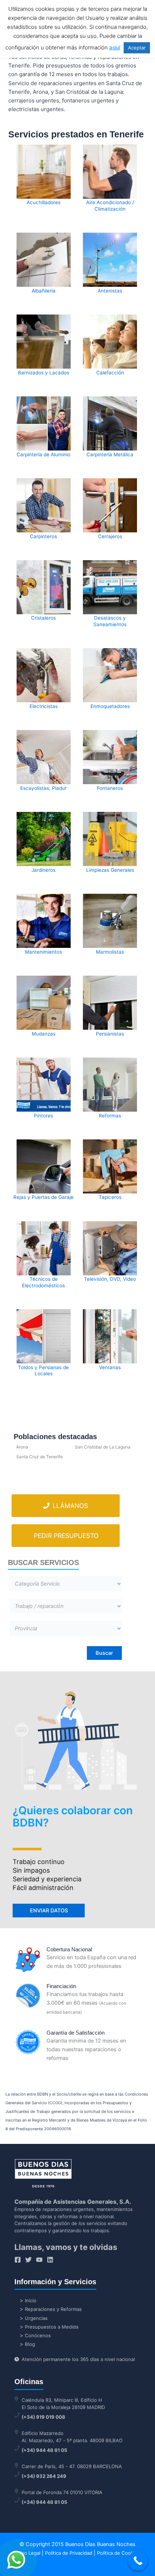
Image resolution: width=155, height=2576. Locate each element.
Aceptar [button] (137, 48)
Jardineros (43, 870)
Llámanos (69, 1506)
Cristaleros (43, 618)
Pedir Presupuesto (66, 1536)
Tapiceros (110, 1197)
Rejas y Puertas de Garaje (43, 1197)
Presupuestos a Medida (52, 2327)
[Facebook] (18, 2260)
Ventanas (110, 1367)
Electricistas (44, 706)
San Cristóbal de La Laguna (103, 1447)
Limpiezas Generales (110, 870)
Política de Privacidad (69, 2553)
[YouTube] (39, 2260)
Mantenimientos (43, 952)
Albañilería (44, 291)
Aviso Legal (28, 2553)
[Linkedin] (50, 2260)
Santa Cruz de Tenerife (39, 1457)
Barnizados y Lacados (44, 373)
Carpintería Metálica (110, 454)
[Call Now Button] (138, 2561)
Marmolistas (110, 952)
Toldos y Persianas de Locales (43, 1371)
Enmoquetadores (110, 706)
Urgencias (36, 2318)
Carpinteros (43, 536)
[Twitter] (28, 2260)
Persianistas (110, 1034)
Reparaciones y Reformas (53, 2309)
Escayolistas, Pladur (43, 788)
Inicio (31, 2300)
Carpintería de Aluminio (43, 454)
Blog (30, 2344)
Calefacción (110, 373)
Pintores (43, 1116)
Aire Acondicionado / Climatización (110, 206)
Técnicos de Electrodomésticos (43, 1282)
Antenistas (110, 291)
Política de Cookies (118, 2553)
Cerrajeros (110, 536)
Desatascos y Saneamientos (110, 621)
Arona (22, 1447)
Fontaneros (110, 788)
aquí (115, 47)
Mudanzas (44, 1034)
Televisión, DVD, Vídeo (110, 1279)
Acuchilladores (44, 202)
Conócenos (38, 2335)
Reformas (110, 1116)
